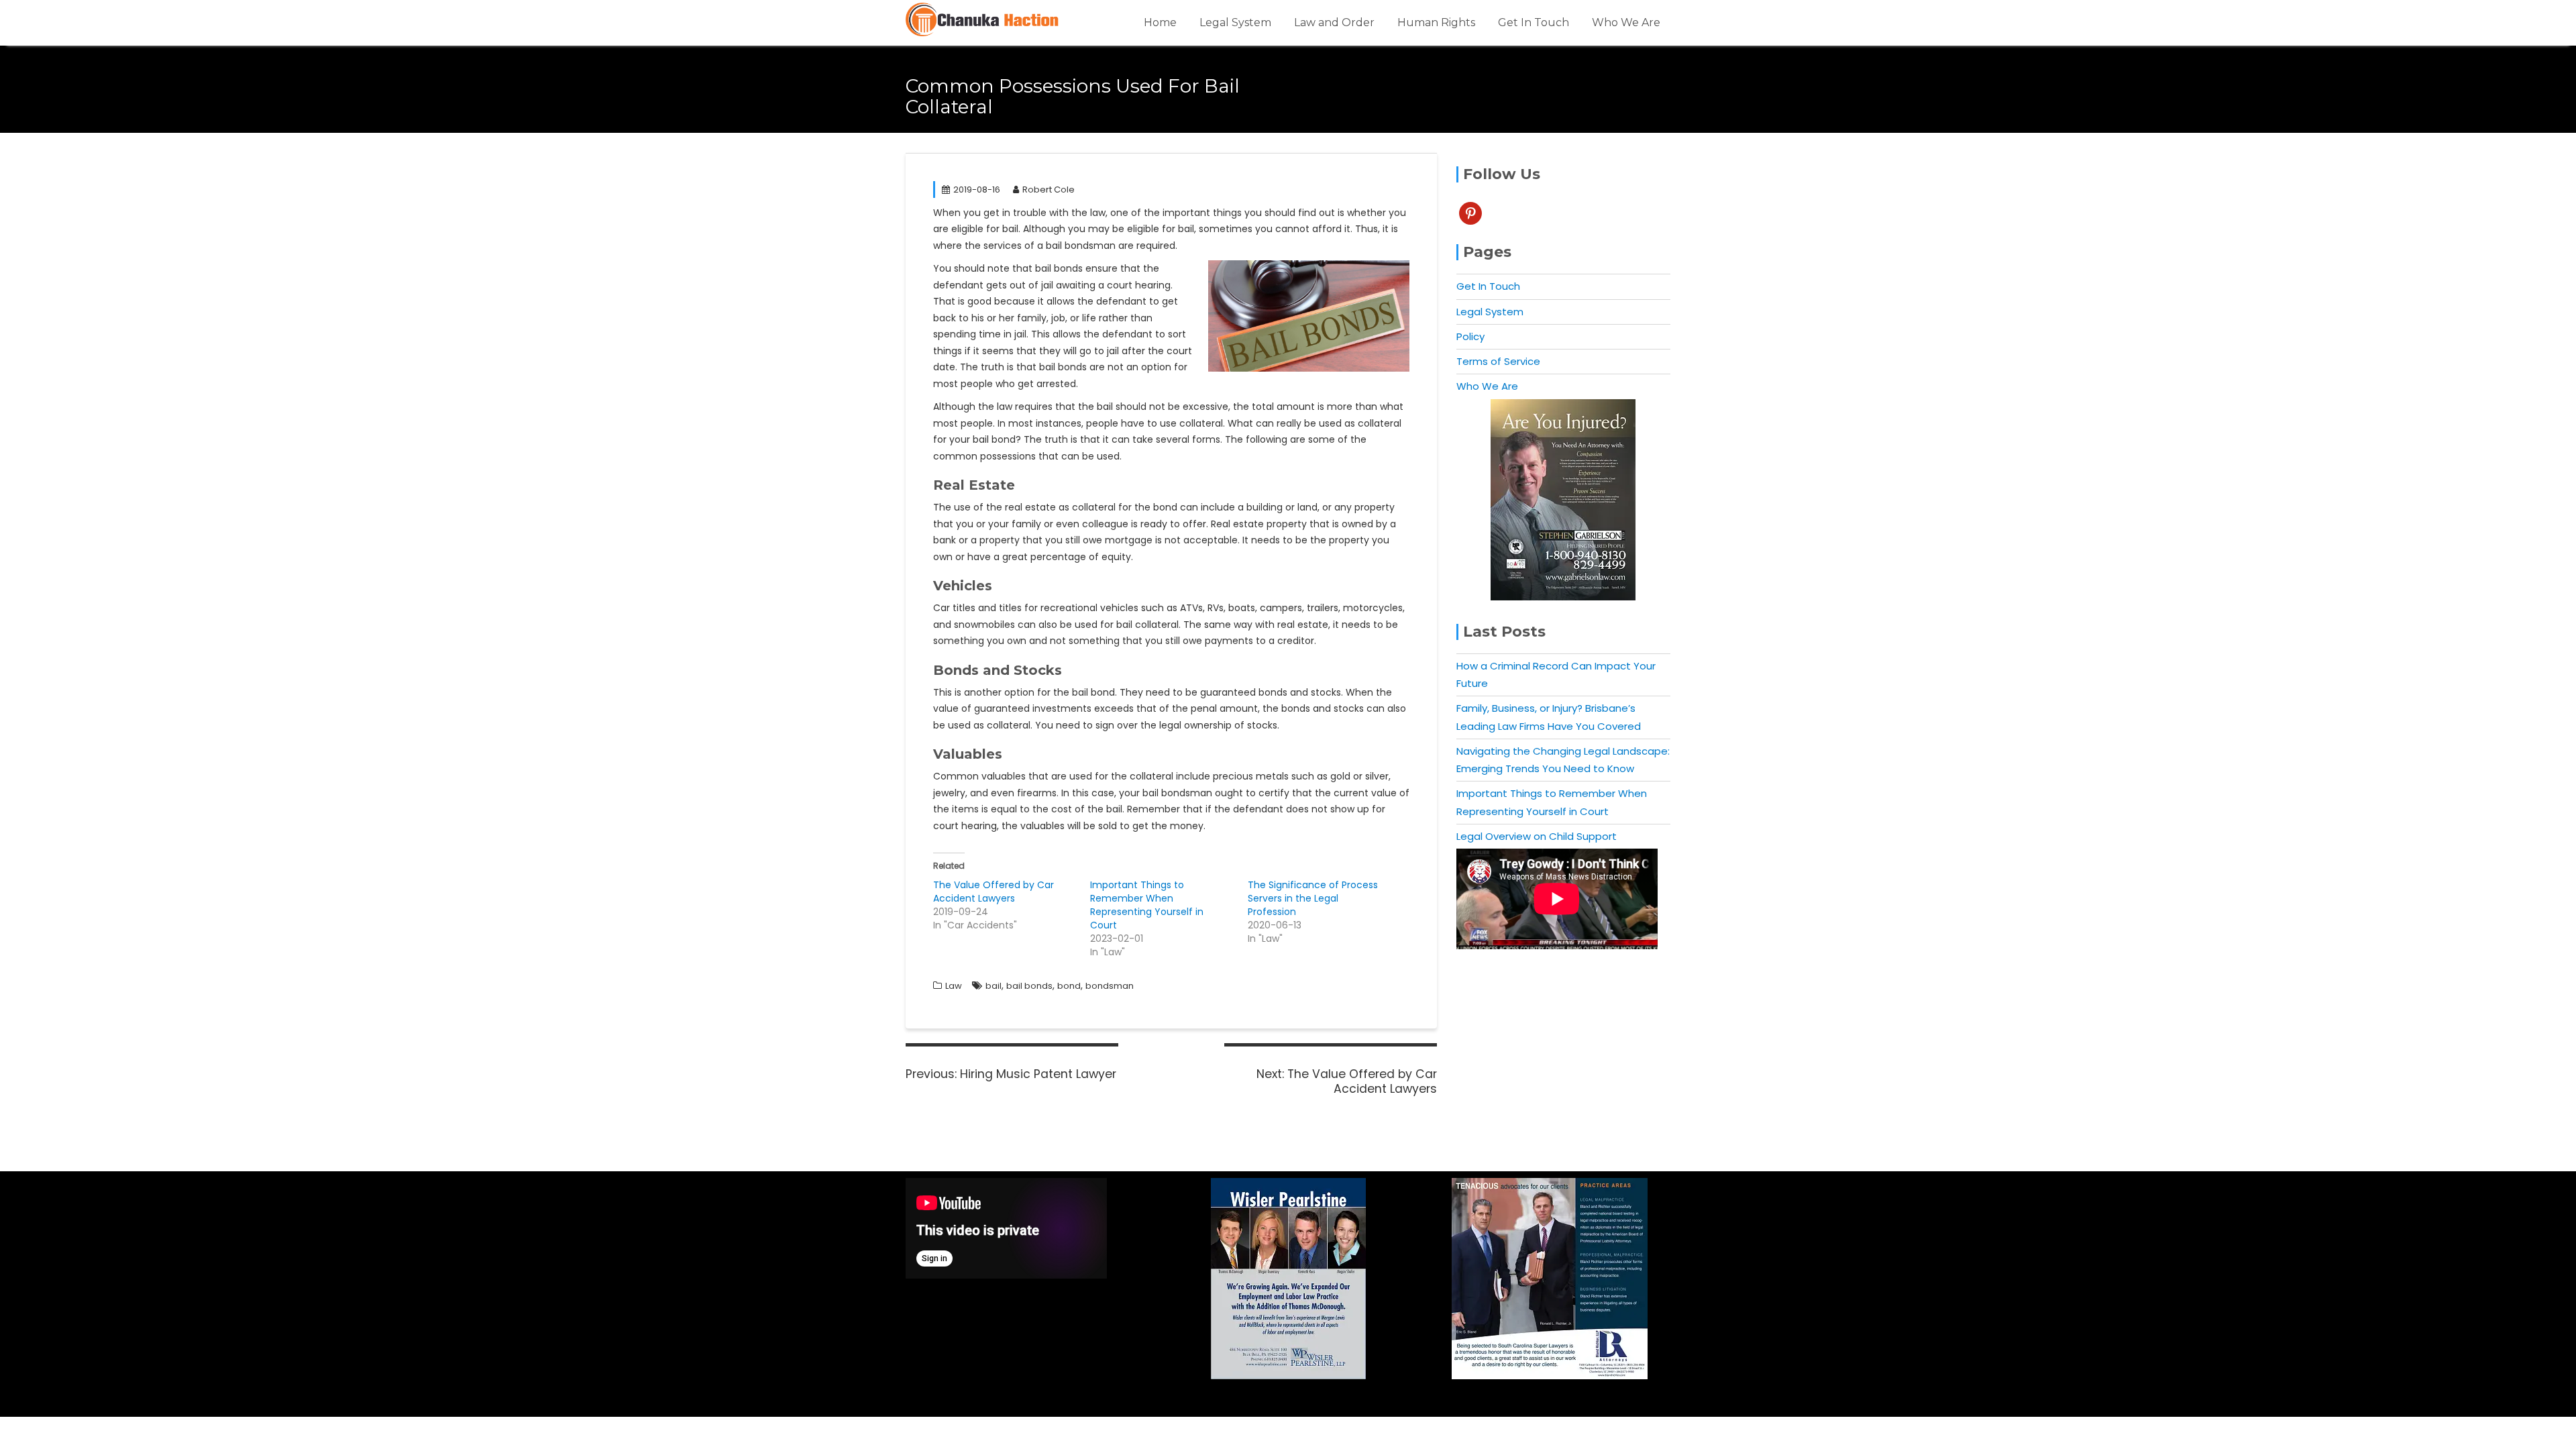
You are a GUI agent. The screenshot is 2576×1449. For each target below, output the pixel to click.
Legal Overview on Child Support (1537, 836)
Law (954, 986)
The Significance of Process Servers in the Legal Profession (1313, 898)
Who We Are (1626, 22)
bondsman (1110, 986)
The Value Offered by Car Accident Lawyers (994, 892)
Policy (1470, 336)
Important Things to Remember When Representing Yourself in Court (1147, 905)
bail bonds (1029, 986)
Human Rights (1436, 22)
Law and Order (1334, 22)
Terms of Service (1498, 361)
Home (1160, 22)
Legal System (1235, 22)
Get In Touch (1534, 22)
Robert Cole (1049, 190)
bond (1069, 986)
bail (994, 986)
